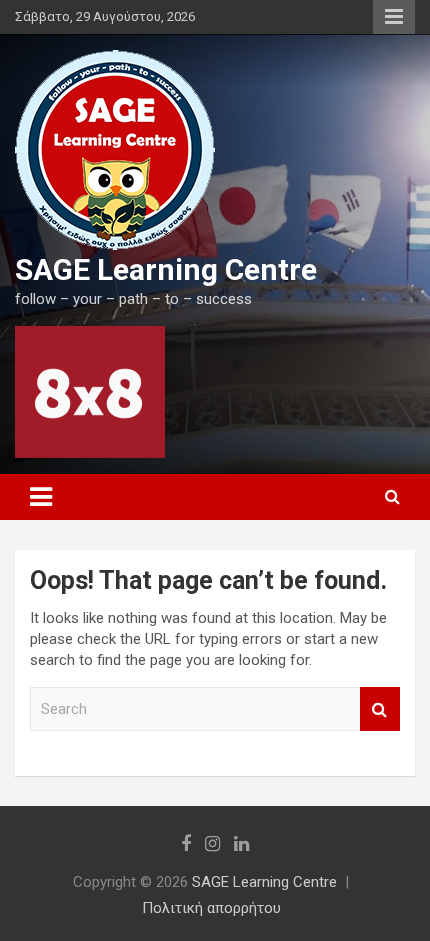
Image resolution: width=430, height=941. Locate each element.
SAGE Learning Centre (166, 269)
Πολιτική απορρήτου (211, 908)
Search (380, 709)
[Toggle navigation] (41, 497)
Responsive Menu (394, 17)
